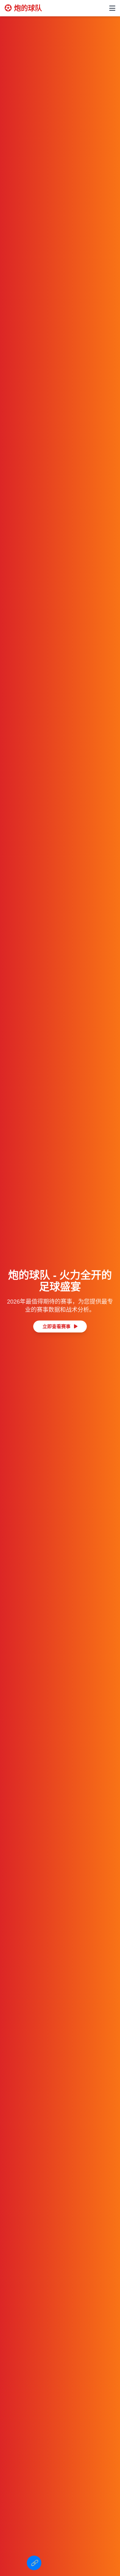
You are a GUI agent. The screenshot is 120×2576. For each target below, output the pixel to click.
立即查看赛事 (57, 1326)
